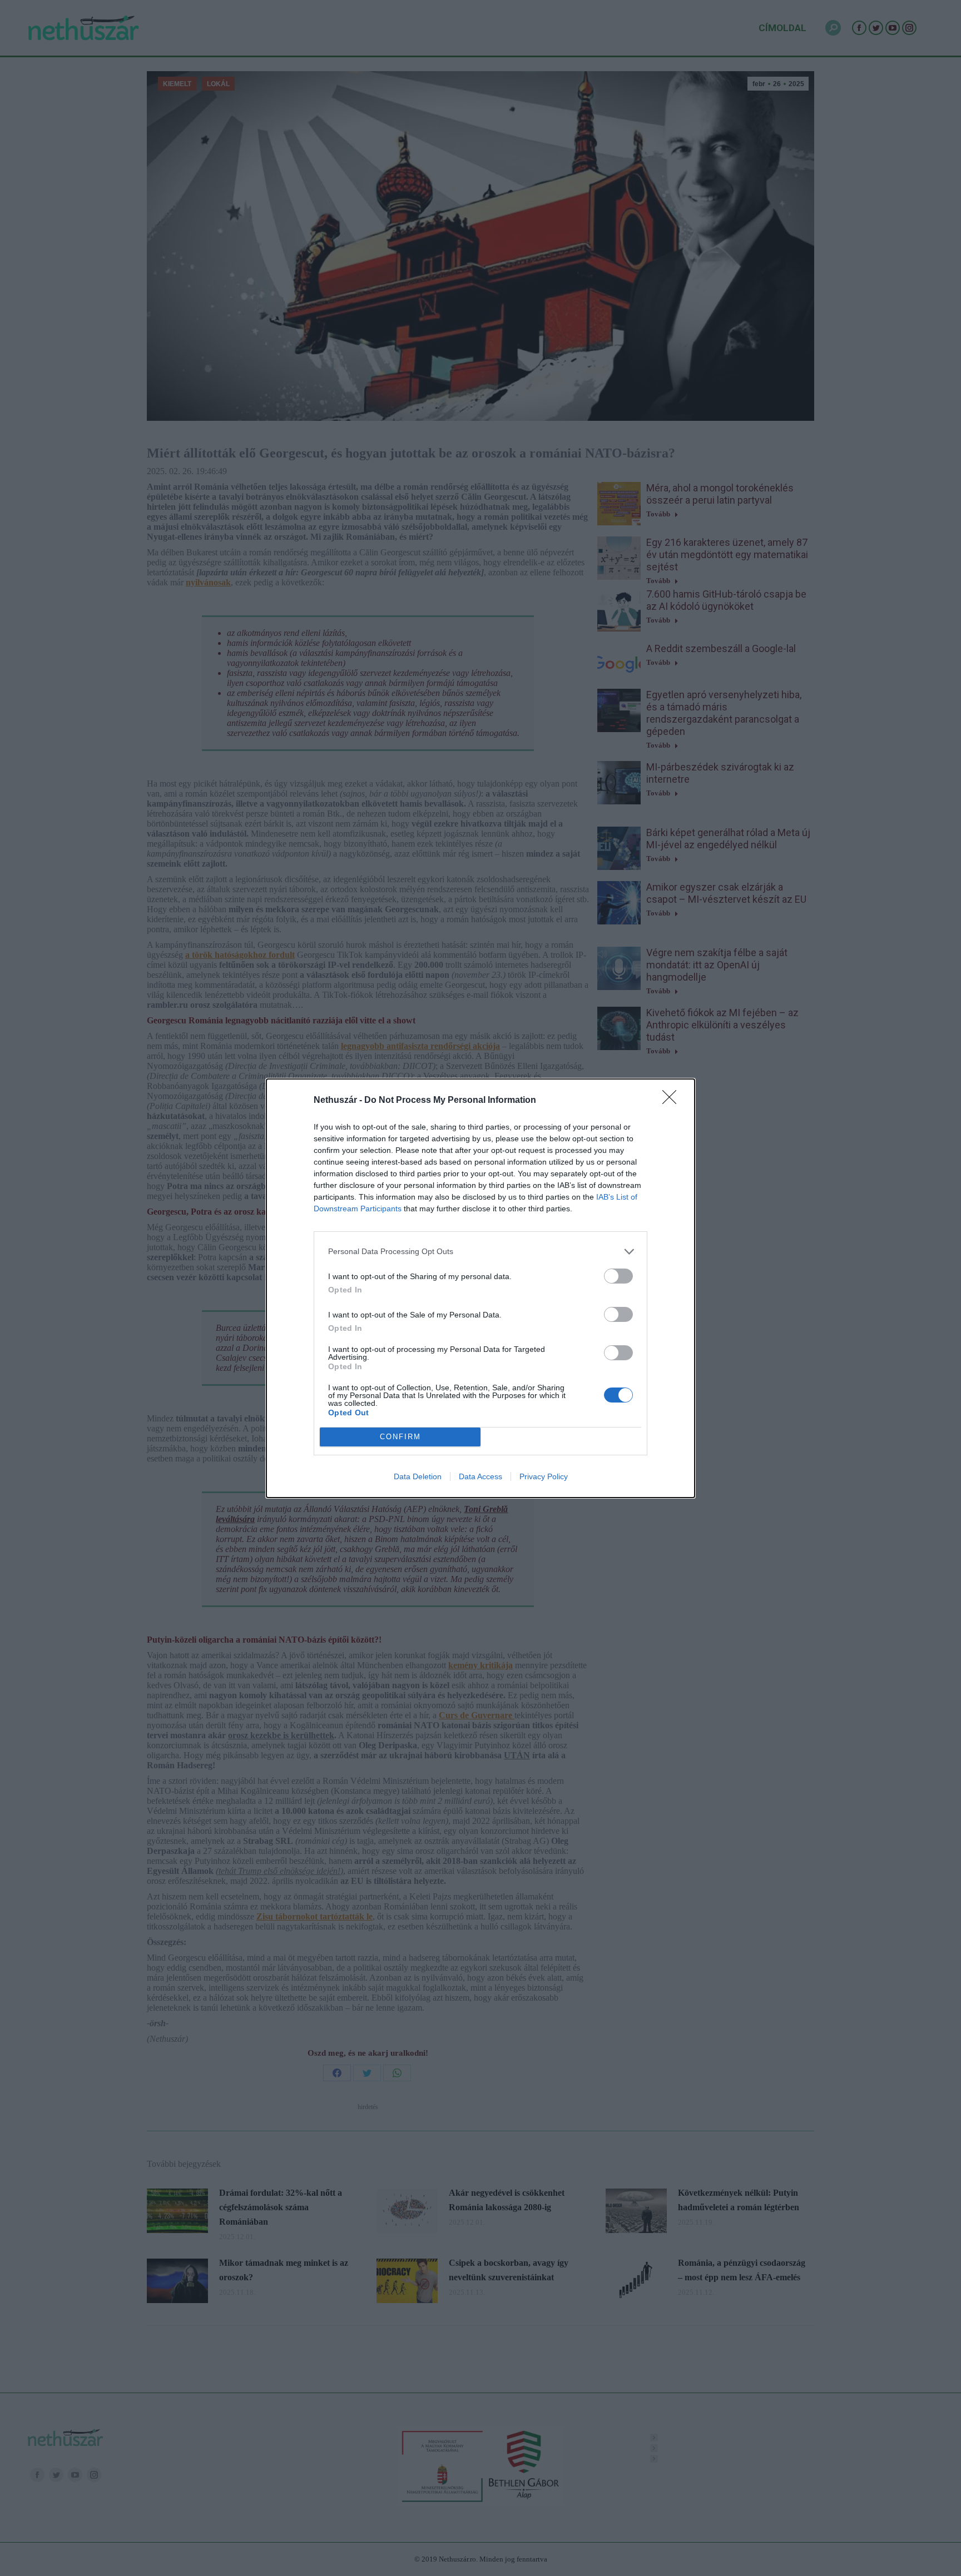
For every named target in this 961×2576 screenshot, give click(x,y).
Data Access (481, 1476)
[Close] (673, 1101)
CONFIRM (400, 1437)
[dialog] (481, 1288)
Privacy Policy (544, 1476)
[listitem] (481, 1252)
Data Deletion (418, 1476)
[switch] (618, 1276)
